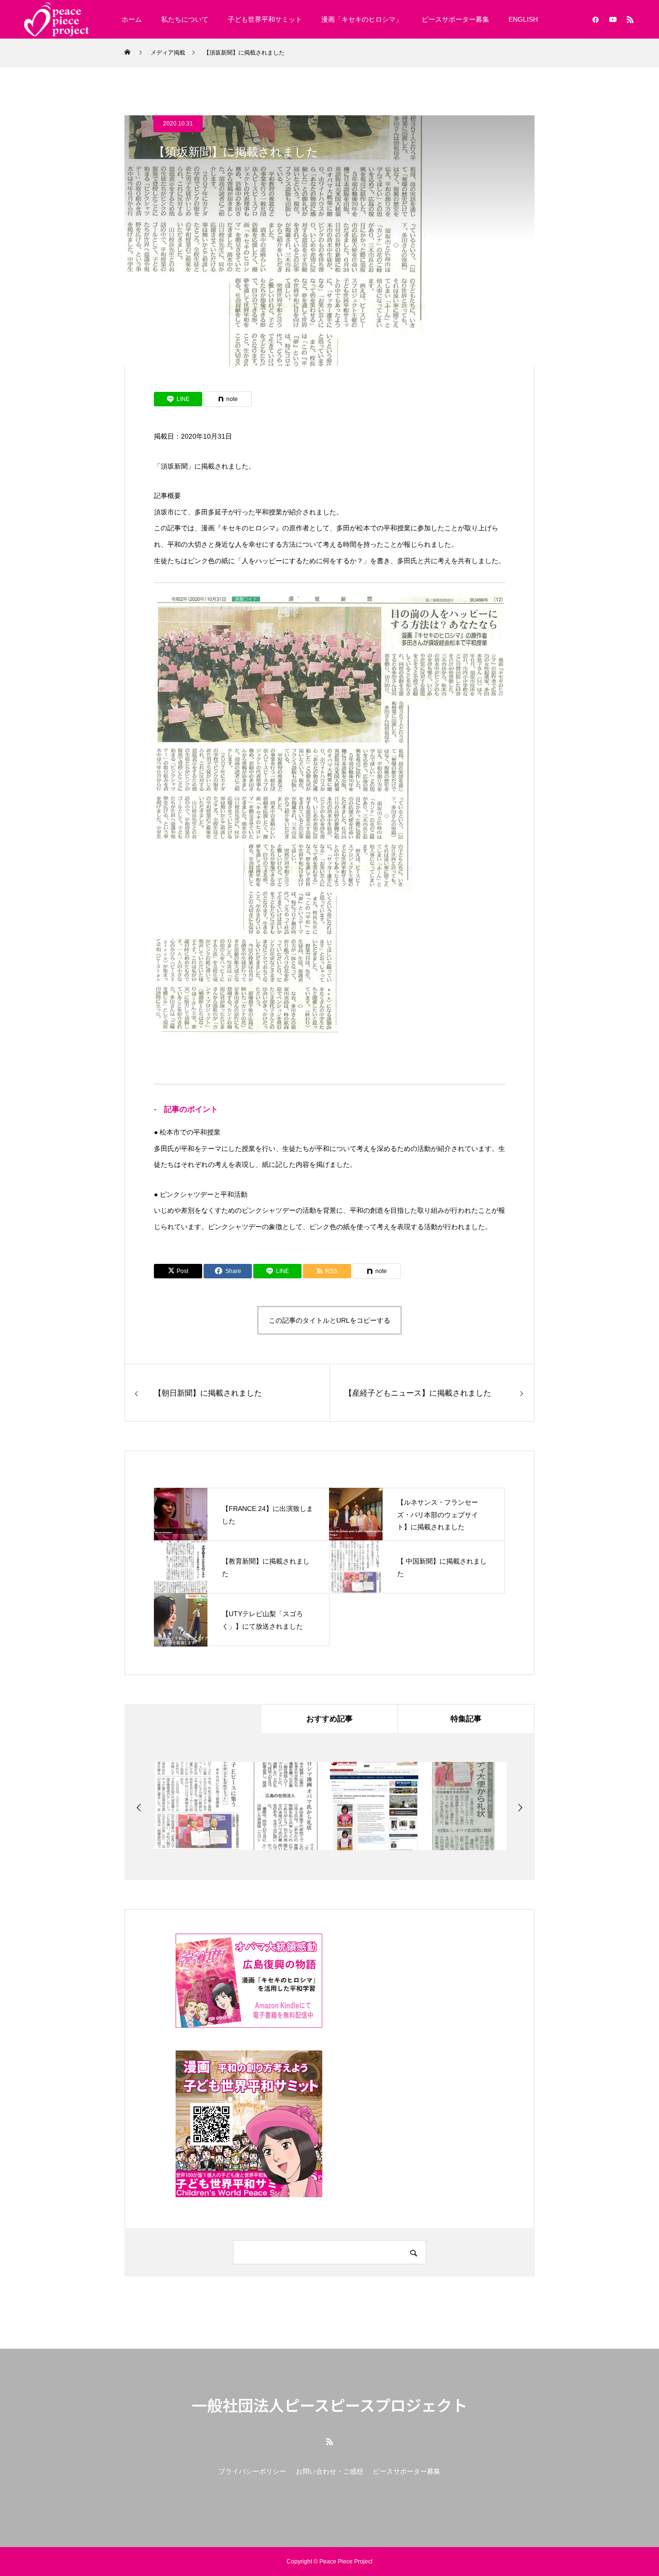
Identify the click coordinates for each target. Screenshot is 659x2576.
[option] (198, 1806)
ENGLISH (523, 19)
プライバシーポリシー (252, 2471)
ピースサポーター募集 (455, 19)
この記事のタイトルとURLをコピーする (329, 1320)
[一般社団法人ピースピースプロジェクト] (56, 19)
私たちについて (185, 19)
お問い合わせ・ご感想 (329, 2471)
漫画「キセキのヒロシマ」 (362, 19)
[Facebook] (595, 19)
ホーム (132, 19)
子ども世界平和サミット (265, 19)
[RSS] (630, 19)
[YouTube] (613, 19)
